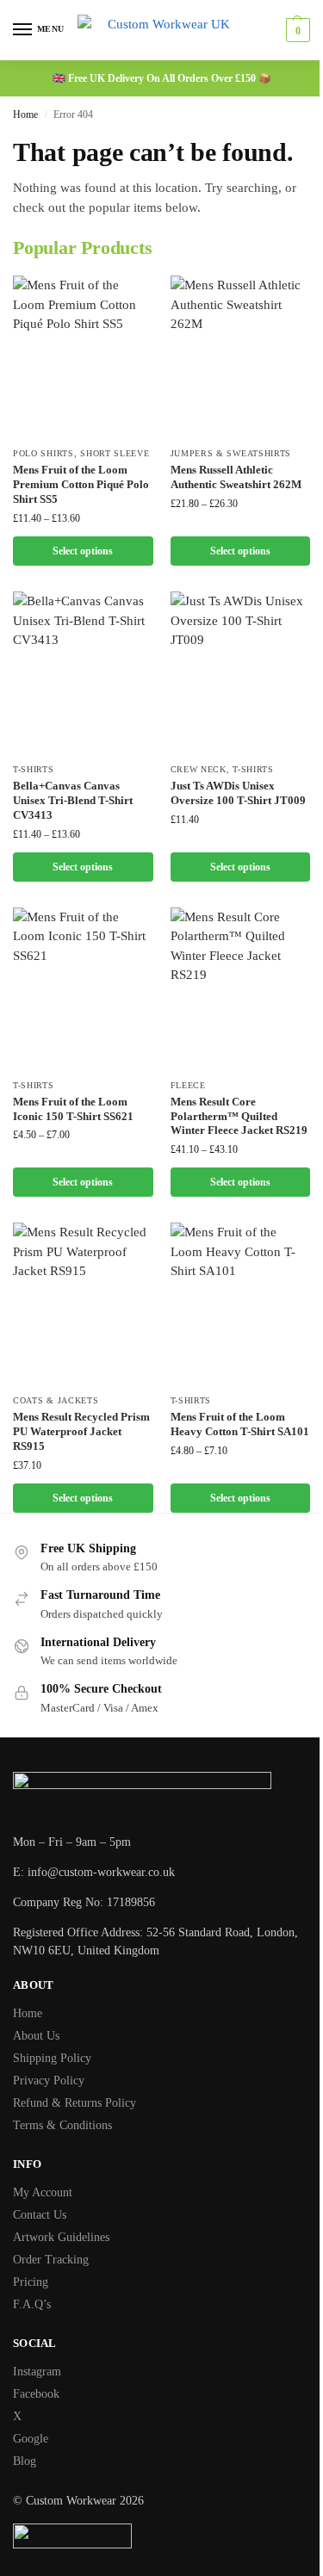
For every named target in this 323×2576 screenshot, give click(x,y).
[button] (296, 30)
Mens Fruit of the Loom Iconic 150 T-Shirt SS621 (73, 1109)
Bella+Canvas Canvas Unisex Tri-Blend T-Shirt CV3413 (73, 800)
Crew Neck (199, 769)
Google (31, 2439)
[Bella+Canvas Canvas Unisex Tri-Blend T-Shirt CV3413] (83, 672)
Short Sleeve (115, 453)
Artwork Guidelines (61, 2237)
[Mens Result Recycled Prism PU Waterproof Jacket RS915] (83, 1303)
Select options (83, 551)
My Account (43, 2192)
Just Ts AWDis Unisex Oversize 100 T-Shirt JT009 (238, 793)
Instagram (37, 2372)
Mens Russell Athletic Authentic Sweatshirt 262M (236, 477)
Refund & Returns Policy (75, 2103)
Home (25, 115)
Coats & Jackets (56, 1400)
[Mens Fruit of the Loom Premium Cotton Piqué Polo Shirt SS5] (83, 356)
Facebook (36, 2394)
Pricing (31, 2282)
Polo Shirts (43, 453)
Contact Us (40, 2215)
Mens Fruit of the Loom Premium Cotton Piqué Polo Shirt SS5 (81, 484)
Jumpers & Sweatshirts (231, 453)
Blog (25, 2461)
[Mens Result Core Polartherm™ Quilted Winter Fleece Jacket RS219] (241, 988)
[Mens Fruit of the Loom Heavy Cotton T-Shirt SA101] (241, 1303)
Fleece (188, 1085)
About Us (36, 2036)
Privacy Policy (49, 2081)
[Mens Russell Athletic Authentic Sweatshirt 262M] (241, 356)
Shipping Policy (52, 2058)
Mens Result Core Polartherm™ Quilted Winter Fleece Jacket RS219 (239, 1116)
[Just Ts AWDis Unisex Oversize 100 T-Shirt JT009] (241, 672)
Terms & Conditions (62, 2125)
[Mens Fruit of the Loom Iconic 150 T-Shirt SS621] (83, 988)
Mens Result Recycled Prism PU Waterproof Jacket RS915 (81, 1431)
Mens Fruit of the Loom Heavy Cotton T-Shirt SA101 (240, 1424)
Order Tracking (51, 2260)
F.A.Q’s (32, 2304)
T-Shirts (34, 769)
